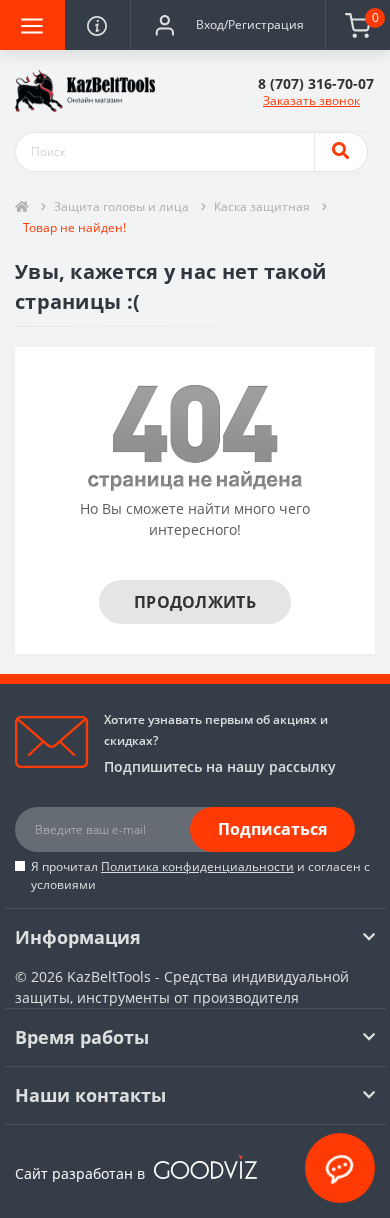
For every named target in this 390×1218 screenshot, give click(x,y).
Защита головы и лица (121, 206)
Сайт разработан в (82, 1173)
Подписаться (272, 829)
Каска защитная (262, 206)
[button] (227, 25)
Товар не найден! (74, 227)
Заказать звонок (311, 100)
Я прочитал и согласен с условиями (200, 875)
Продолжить (195, 602)
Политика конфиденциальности (197, 866)
